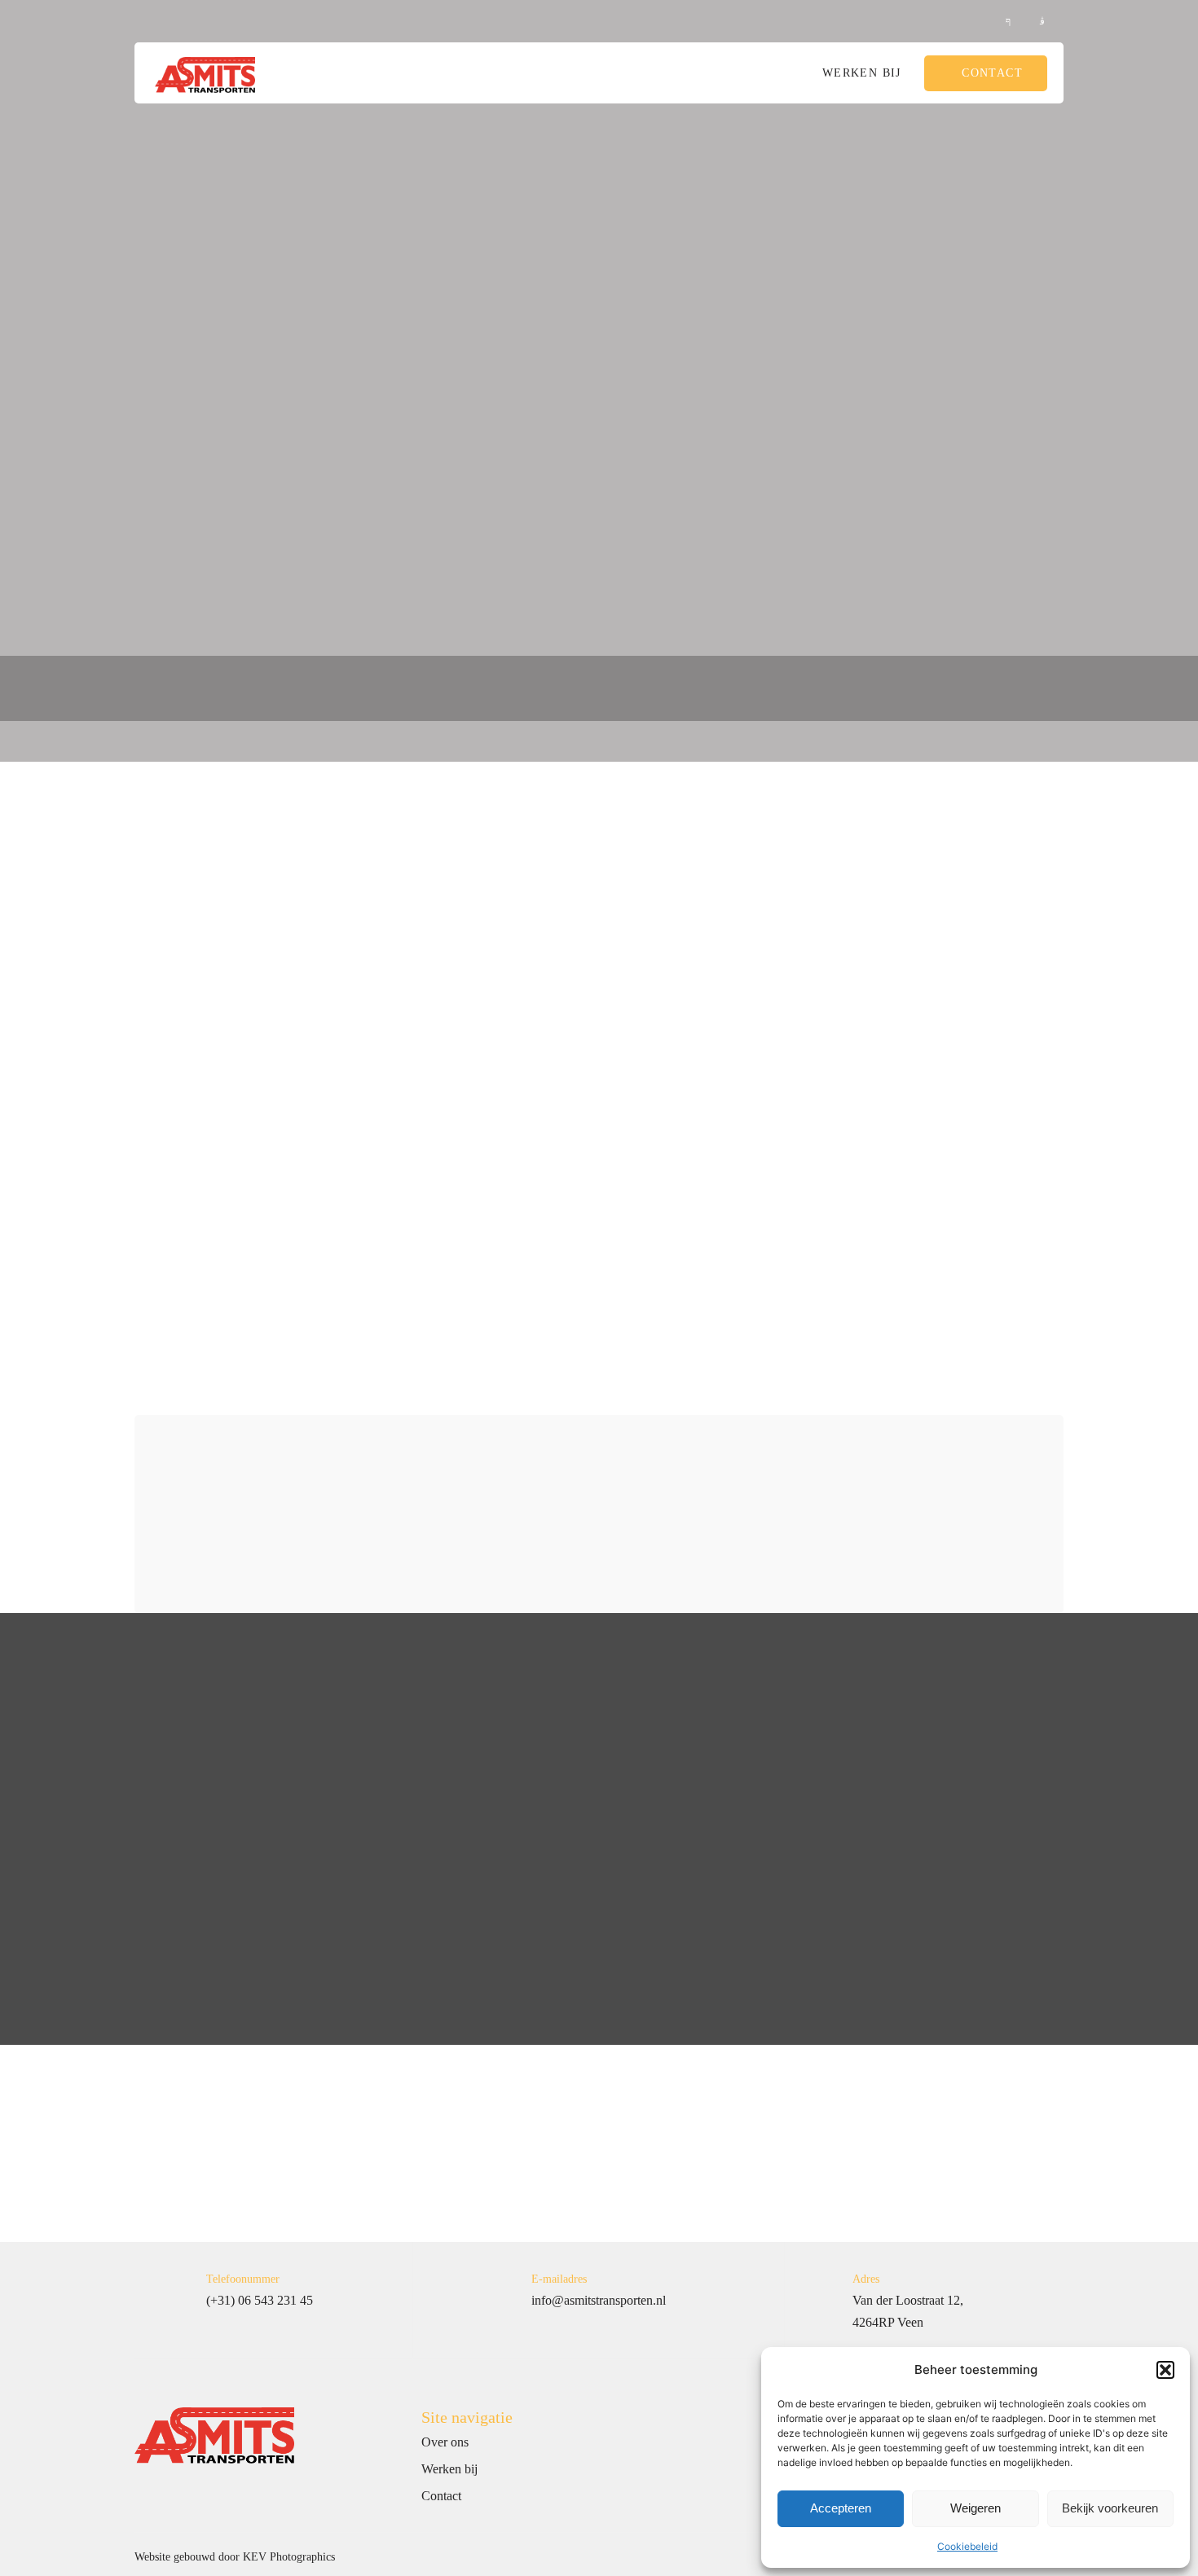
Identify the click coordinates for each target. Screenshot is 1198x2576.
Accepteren (841, 2508)
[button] (1165, 2370)
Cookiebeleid (967, 2546)
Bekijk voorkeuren (1110, 2508)
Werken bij (862, 73)
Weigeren (976, 2508)
